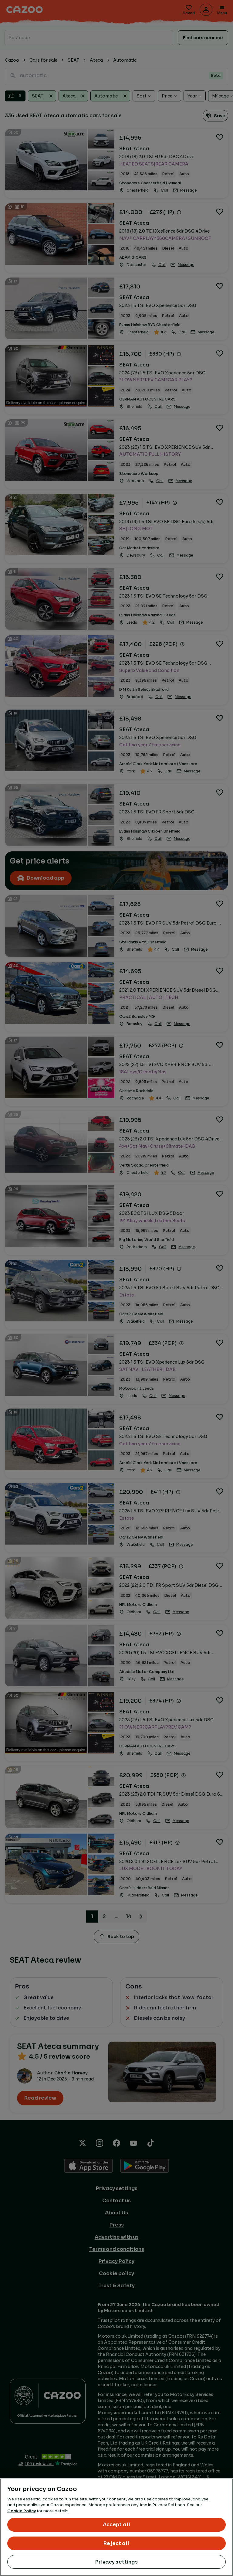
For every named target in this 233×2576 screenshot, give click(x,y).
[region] (116, 2527)
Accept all (117, 2525)
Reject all (116, 2543)
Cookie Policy (22, 2511)
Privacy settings (116, 2562)
